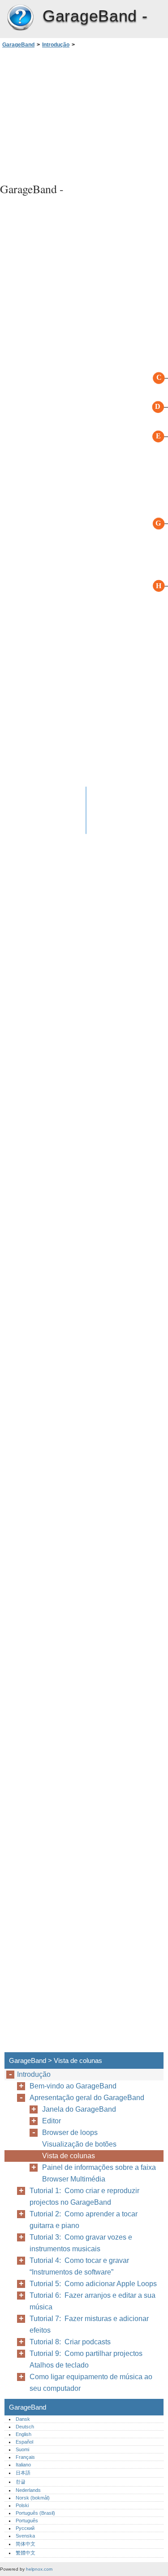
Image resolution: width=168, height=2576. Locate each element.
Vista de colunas (69, 2156)
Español (24, 2442)
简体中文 (26, 2544)
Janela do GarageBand (79, 2109)
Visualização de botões (79, 2144)
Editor (52, 2121)
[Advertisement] (84, 114)
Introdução (56, 45)
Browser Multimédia (74, 2179)
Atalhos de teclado (59, 2365)
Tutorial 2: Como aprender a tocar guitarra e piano (84, 2220)
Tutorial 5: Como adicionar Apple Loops (93, 2284)
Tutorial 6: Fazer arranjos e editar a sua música (93, 2301)
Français (25, 2457)
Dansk (23, 2419)
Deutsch (25, 2427)
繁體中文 (26, 2553)
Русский (25, 2528)
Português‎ (27, 2521)
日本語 (23, 2473)
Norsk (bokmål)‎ (33, 2498)
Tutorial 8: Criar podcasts (70, 2342)
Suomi (22, 2449)
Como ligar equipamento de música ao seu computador (91, 2383)
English (24, 2434)
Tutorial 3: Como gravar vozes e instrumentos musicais (81, 2243)
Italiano (23, 2465)
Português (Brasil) (35, 2513)
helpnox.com (39, 2569)
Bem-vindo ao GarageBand (73, 2086)
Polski (22, 2505)
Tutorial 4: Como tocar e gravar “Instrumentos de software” (79, 2266)
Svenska (25, 2536)
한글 (21, 2482)
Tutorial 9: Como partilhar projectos (86, 2353)
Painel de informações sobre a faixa (99, 2167)
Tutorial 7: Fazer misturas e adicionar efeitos (89, 2324)
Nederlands (28, 2490)
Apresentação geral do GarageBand (87, 2098)
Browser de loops (70, 2133)
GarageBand (20, 18)
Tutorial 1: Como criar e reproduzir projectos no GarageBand (84, 2196)
